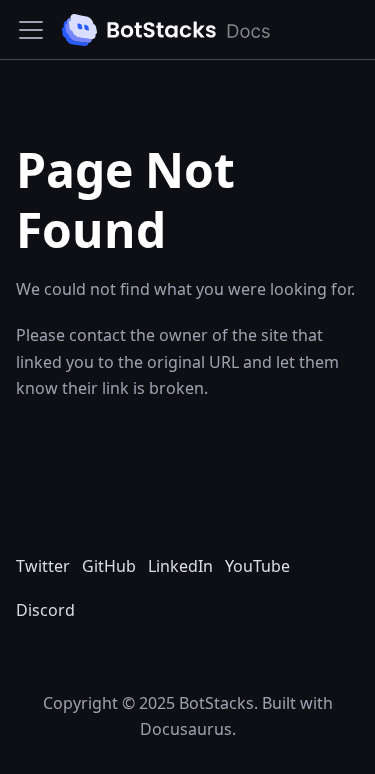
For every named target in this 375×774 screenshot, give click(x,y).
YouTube (257, 566)
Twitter (43, 566)
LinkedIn (180, 566)
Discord (45, 610)
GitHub (109, 566)
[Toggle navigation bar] (31, 30)
